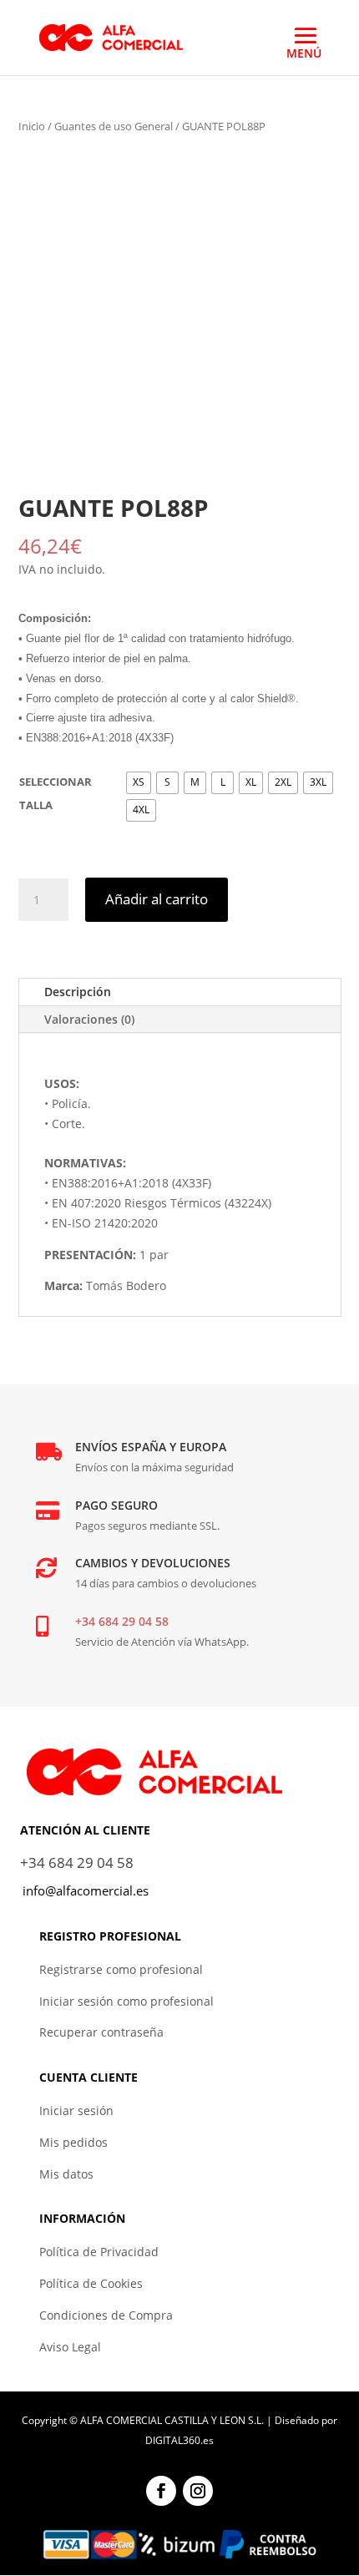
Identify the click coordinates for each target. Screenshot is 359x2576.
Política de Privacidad (99, 2252)
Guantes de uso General (114, 126)
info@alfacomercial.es (86, 1890)
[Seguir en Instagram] (198, 2491)
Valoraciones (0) (89, 1019)
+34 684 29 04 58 (122, 1621)
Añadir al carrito (157, 899)
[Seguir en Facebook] (161, 2491)
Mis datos (66, 2174)
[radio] (139, 783)
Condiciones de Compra (106, 2315)
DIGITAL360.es (179, 2440)
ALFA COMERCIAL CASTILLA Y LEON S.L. (172, 2420)
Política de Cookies (91, 2283)
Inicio (32, 126)
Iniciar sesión (76, 2110)
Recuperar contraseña (101, 2032)
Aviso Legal (70, 2347)
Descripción (78, 992)
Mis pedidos (73, 2142)
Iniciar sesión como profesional (126, 2001)
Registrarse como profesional (121, 1969)
